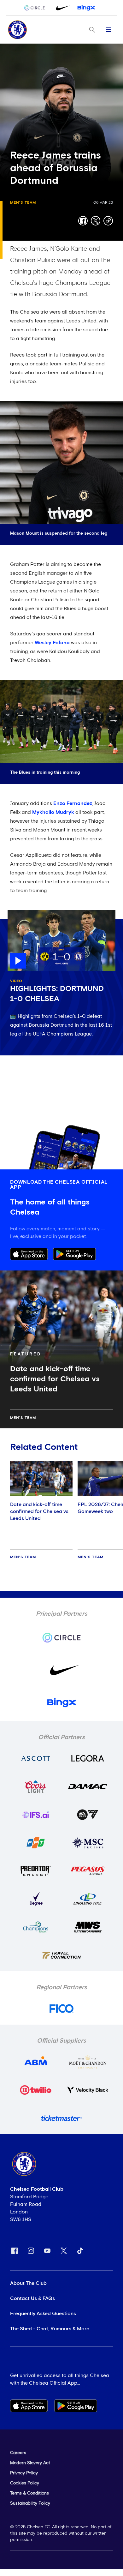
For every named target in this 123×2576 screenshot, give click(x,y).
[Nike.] (61, 8)
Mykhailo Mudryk (53, 812)
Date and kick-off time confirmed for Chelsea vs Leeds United (39, 1511)
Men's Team (23, 203)
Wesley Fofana (52, 643)
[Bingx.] (86, 8)
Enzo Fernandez (73, 803)
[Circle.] (37, 8)
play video (20, 913)
